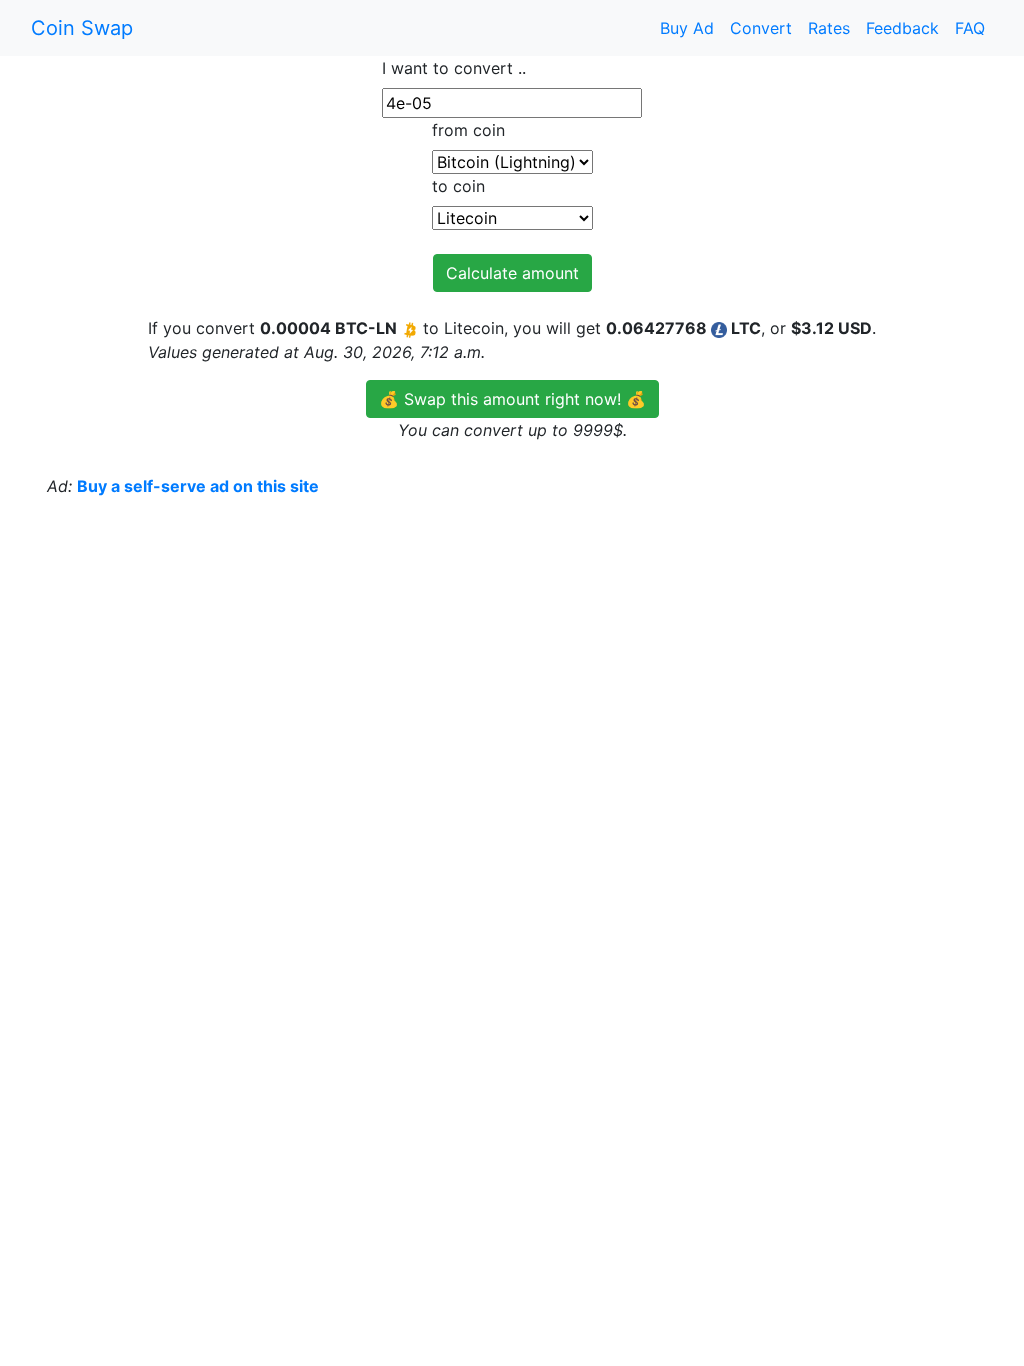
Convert (761, 28)
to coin (458, 186)
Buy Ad (687, 28)
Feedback (902, 28)
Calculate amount (512, 273)
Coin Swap (82, 28)
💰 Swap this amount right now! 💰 (512, 399)
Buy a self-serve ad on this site (198, 486)
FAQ (970, 28)
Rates (829, 28)
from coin (468, 130)
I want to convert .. (454, 68)
